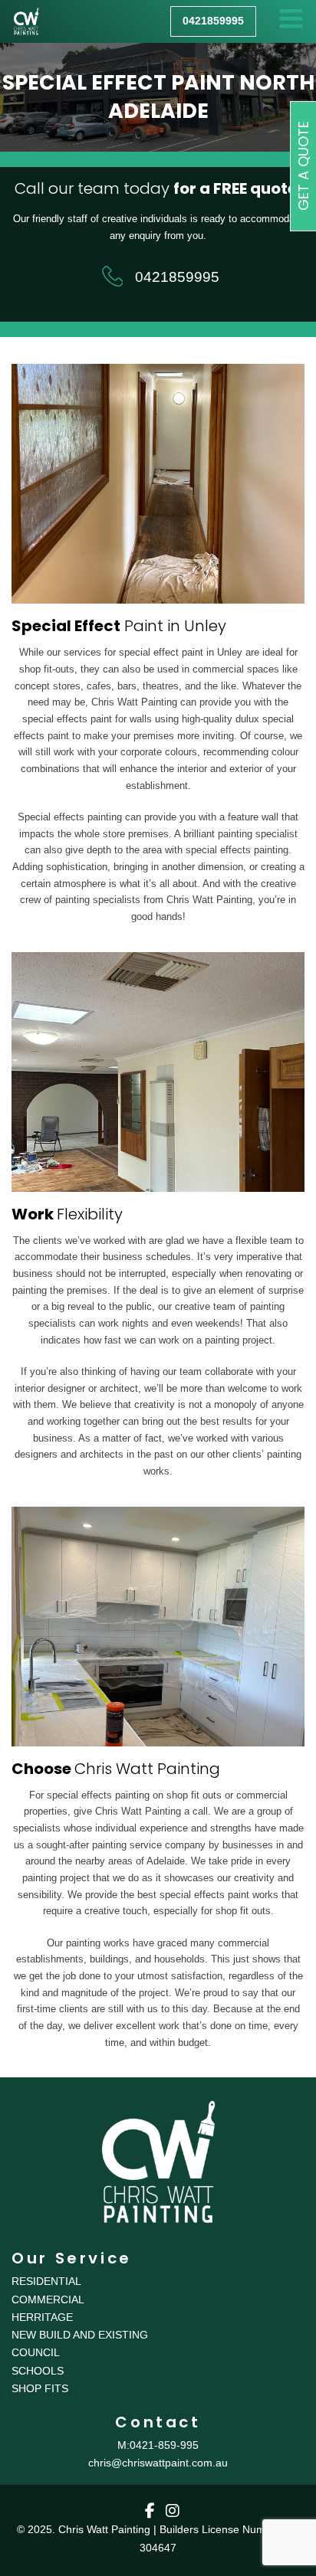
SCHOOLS (38, 2371)
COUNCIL (36, 2352)
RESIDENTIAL (46, 2281)
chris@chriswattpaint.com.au (158, 2463)
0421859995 (177, 277)
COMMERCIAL (48, 2299)
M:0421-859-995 (158, 2445)
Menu (291, 21)
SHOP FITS (40, 2388)
